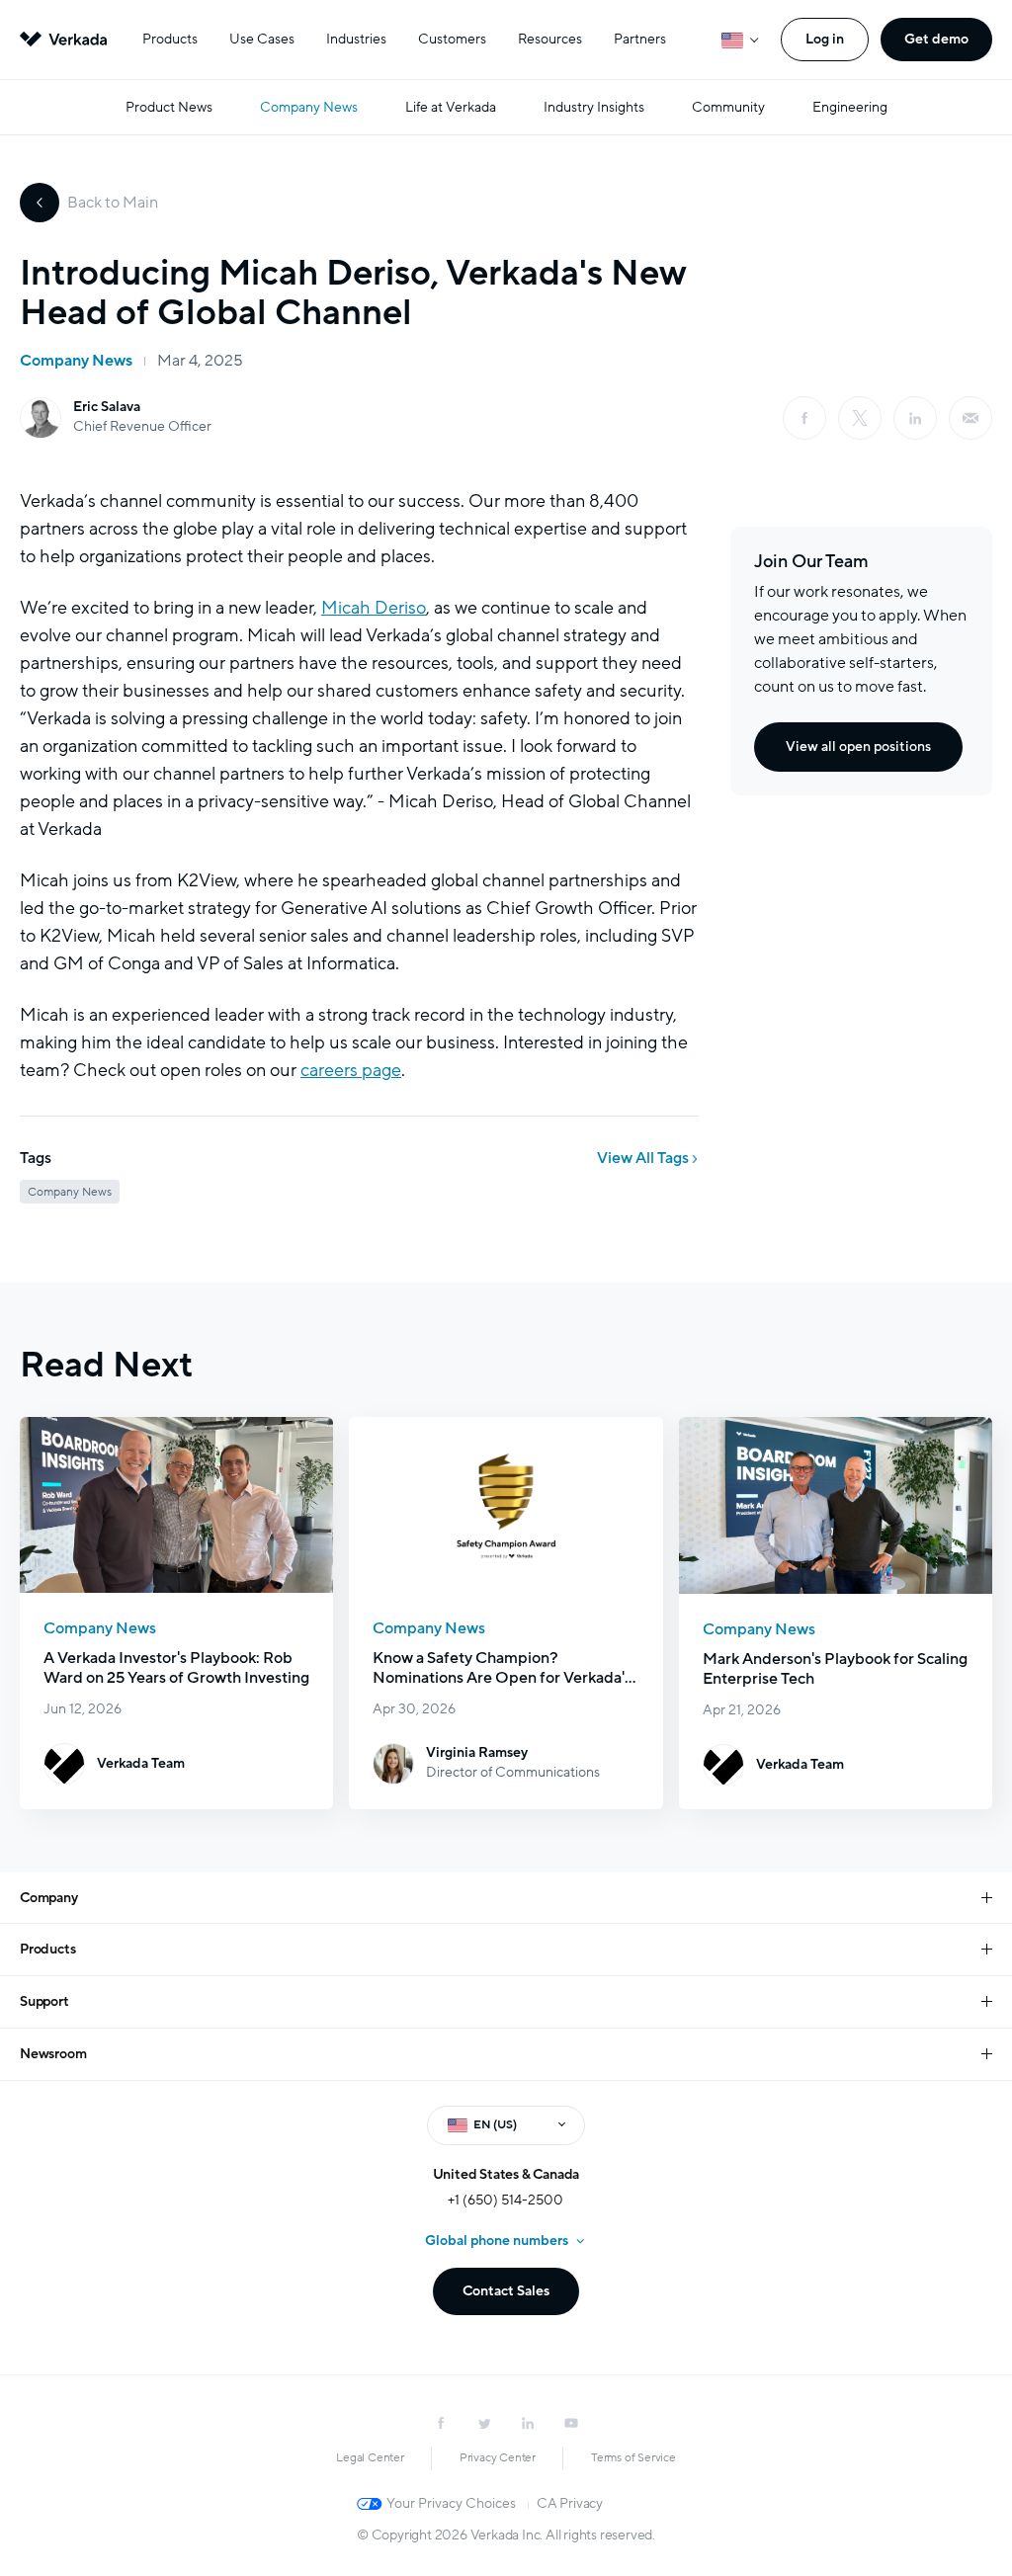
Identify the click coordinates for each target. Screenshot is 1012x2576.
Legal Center (370, 2457)
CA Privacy (570, 2503)
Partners (640, 39)
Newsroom (53, 2054)
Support (44, 2001)
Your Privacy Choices (451, 2503)
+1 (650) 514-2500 (506, 2200)
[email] (970, 418)
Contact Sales (506, 2291)
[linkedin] (915, 418)
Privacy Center (498, 2457)
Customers (452, 39)
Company (49, 1898)
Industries (356, 39)
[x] (860, 418)
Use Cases (262, 39)
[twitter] (484, 2423)
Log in (825, 39)
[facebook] (804, 418)
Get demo (936, 39)
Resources (550, 39)
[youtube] (571, 2423)
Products (170, 39)
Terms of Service (633, 2457)
